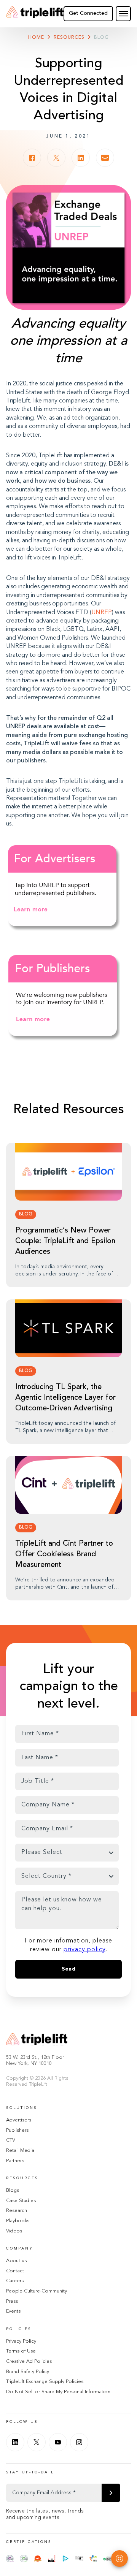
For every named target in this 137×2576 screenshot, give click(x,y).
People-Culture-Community (37, 2291)
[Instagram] (79, 2442)
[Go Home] (35, 14)
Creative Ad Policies (29, 2361)
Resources (69, 38)
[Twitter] (37, 2442)
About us (16, 2261)
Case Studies (21, 2201)
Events (13, 2311)
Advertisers (19, 2120)
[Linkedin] (15, 2442)
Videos (14, 2231)
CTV (11, 2140)
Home (36, 38)
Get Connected (88, 13)
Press (12, 2301)
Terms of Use (21, 2351)
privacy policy (84, 1950)
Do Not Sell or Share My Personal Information (58, 2392)
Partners (15, 2161)
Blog (101, 38)
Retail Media (20, 2151)
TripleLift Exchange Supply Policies (45, 2382)
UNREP (102, 613)
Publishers (17, 2130)
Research (17, 2211)
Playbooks (18, 2221)
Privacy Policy (21, 2341)
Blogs (13, 2190)
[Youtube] (58, 2442)
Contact (15, 2271)
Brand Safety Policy (28, 2372)
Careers (15, 2281)
